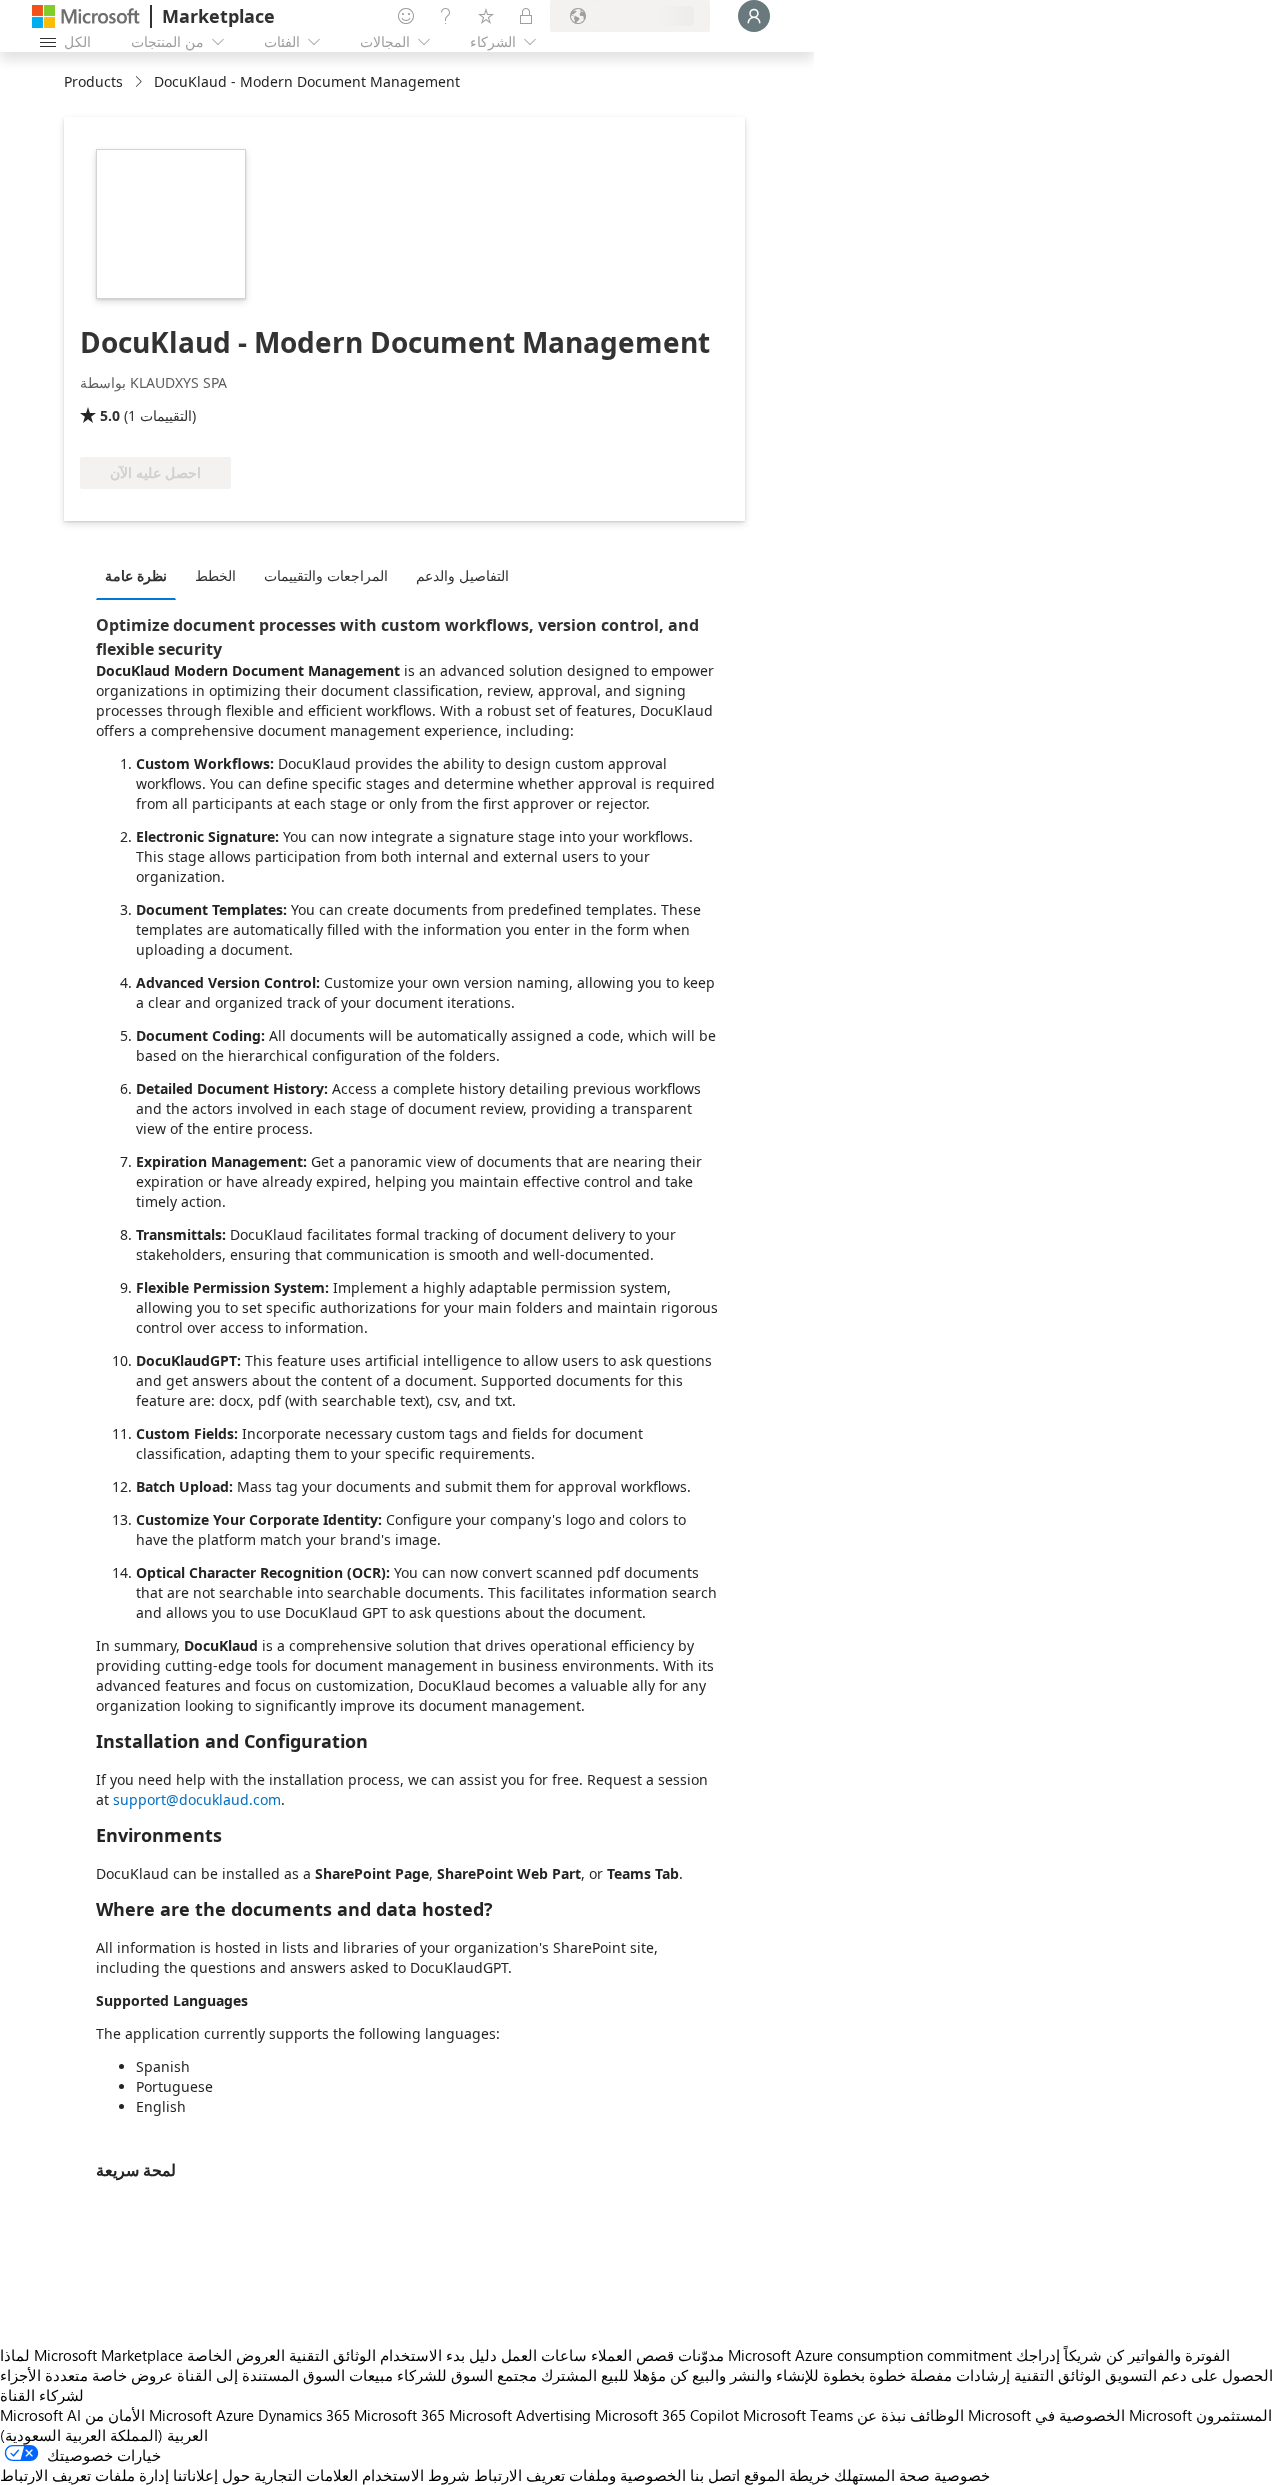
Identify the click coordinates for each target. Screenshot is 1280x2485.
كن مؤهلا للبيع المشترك (614, 2375)
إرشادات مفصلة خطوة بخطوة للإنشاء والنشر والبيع (851, 2375)
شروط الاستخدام (416, 2475)
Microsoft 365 (399, 2415)
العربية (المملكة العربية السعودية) (104, 2435)
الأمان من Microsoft (148, 2415)
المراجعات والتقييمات (326, 575)
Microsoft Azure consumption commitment (872, 2355)
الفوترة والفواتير (1179, 2355)
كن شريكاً (1094, 2355)
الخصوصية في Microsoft (1113, 2415)
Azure (235, 2415)
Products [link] (93, 81)
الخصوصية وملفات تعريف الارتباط (580, 2475)
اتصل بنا (715, 2475)
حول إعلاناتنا (211, 2475)
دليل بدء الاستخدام (438, 2355)
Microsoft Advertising (520, 2415)
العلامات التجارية (306, 2475)
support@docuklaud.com (197, 1799)
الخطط (215, 575)
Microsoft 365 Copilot (667, 2415)
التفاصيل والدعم (462, 575)
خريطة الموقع (787, 2475)
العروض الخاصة (236, 2355)
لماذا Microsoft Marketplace (91, 2355)
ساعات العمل (544, 2355)
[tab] (141, 575)
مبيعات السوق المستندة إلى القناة (285, 2375)
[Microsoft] (86, 16)
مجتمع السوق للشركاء (467, 2375)
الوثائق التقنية (332, 2355)
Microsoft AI (40, 2415)
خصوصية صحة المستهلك (912, 2475)
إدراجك (1038, 2355)
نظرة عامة (136, 575)
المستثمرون (1234, 2415)
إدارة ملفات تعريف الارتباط (84, 2475)
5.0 (110, 415)
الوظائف (937, 2415)
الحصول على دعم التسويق (1189, 2375)
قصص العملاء (632, 2355)
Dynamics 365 (304, 2415)
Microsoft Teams (798, 2415)
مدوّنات (701, 2355)
